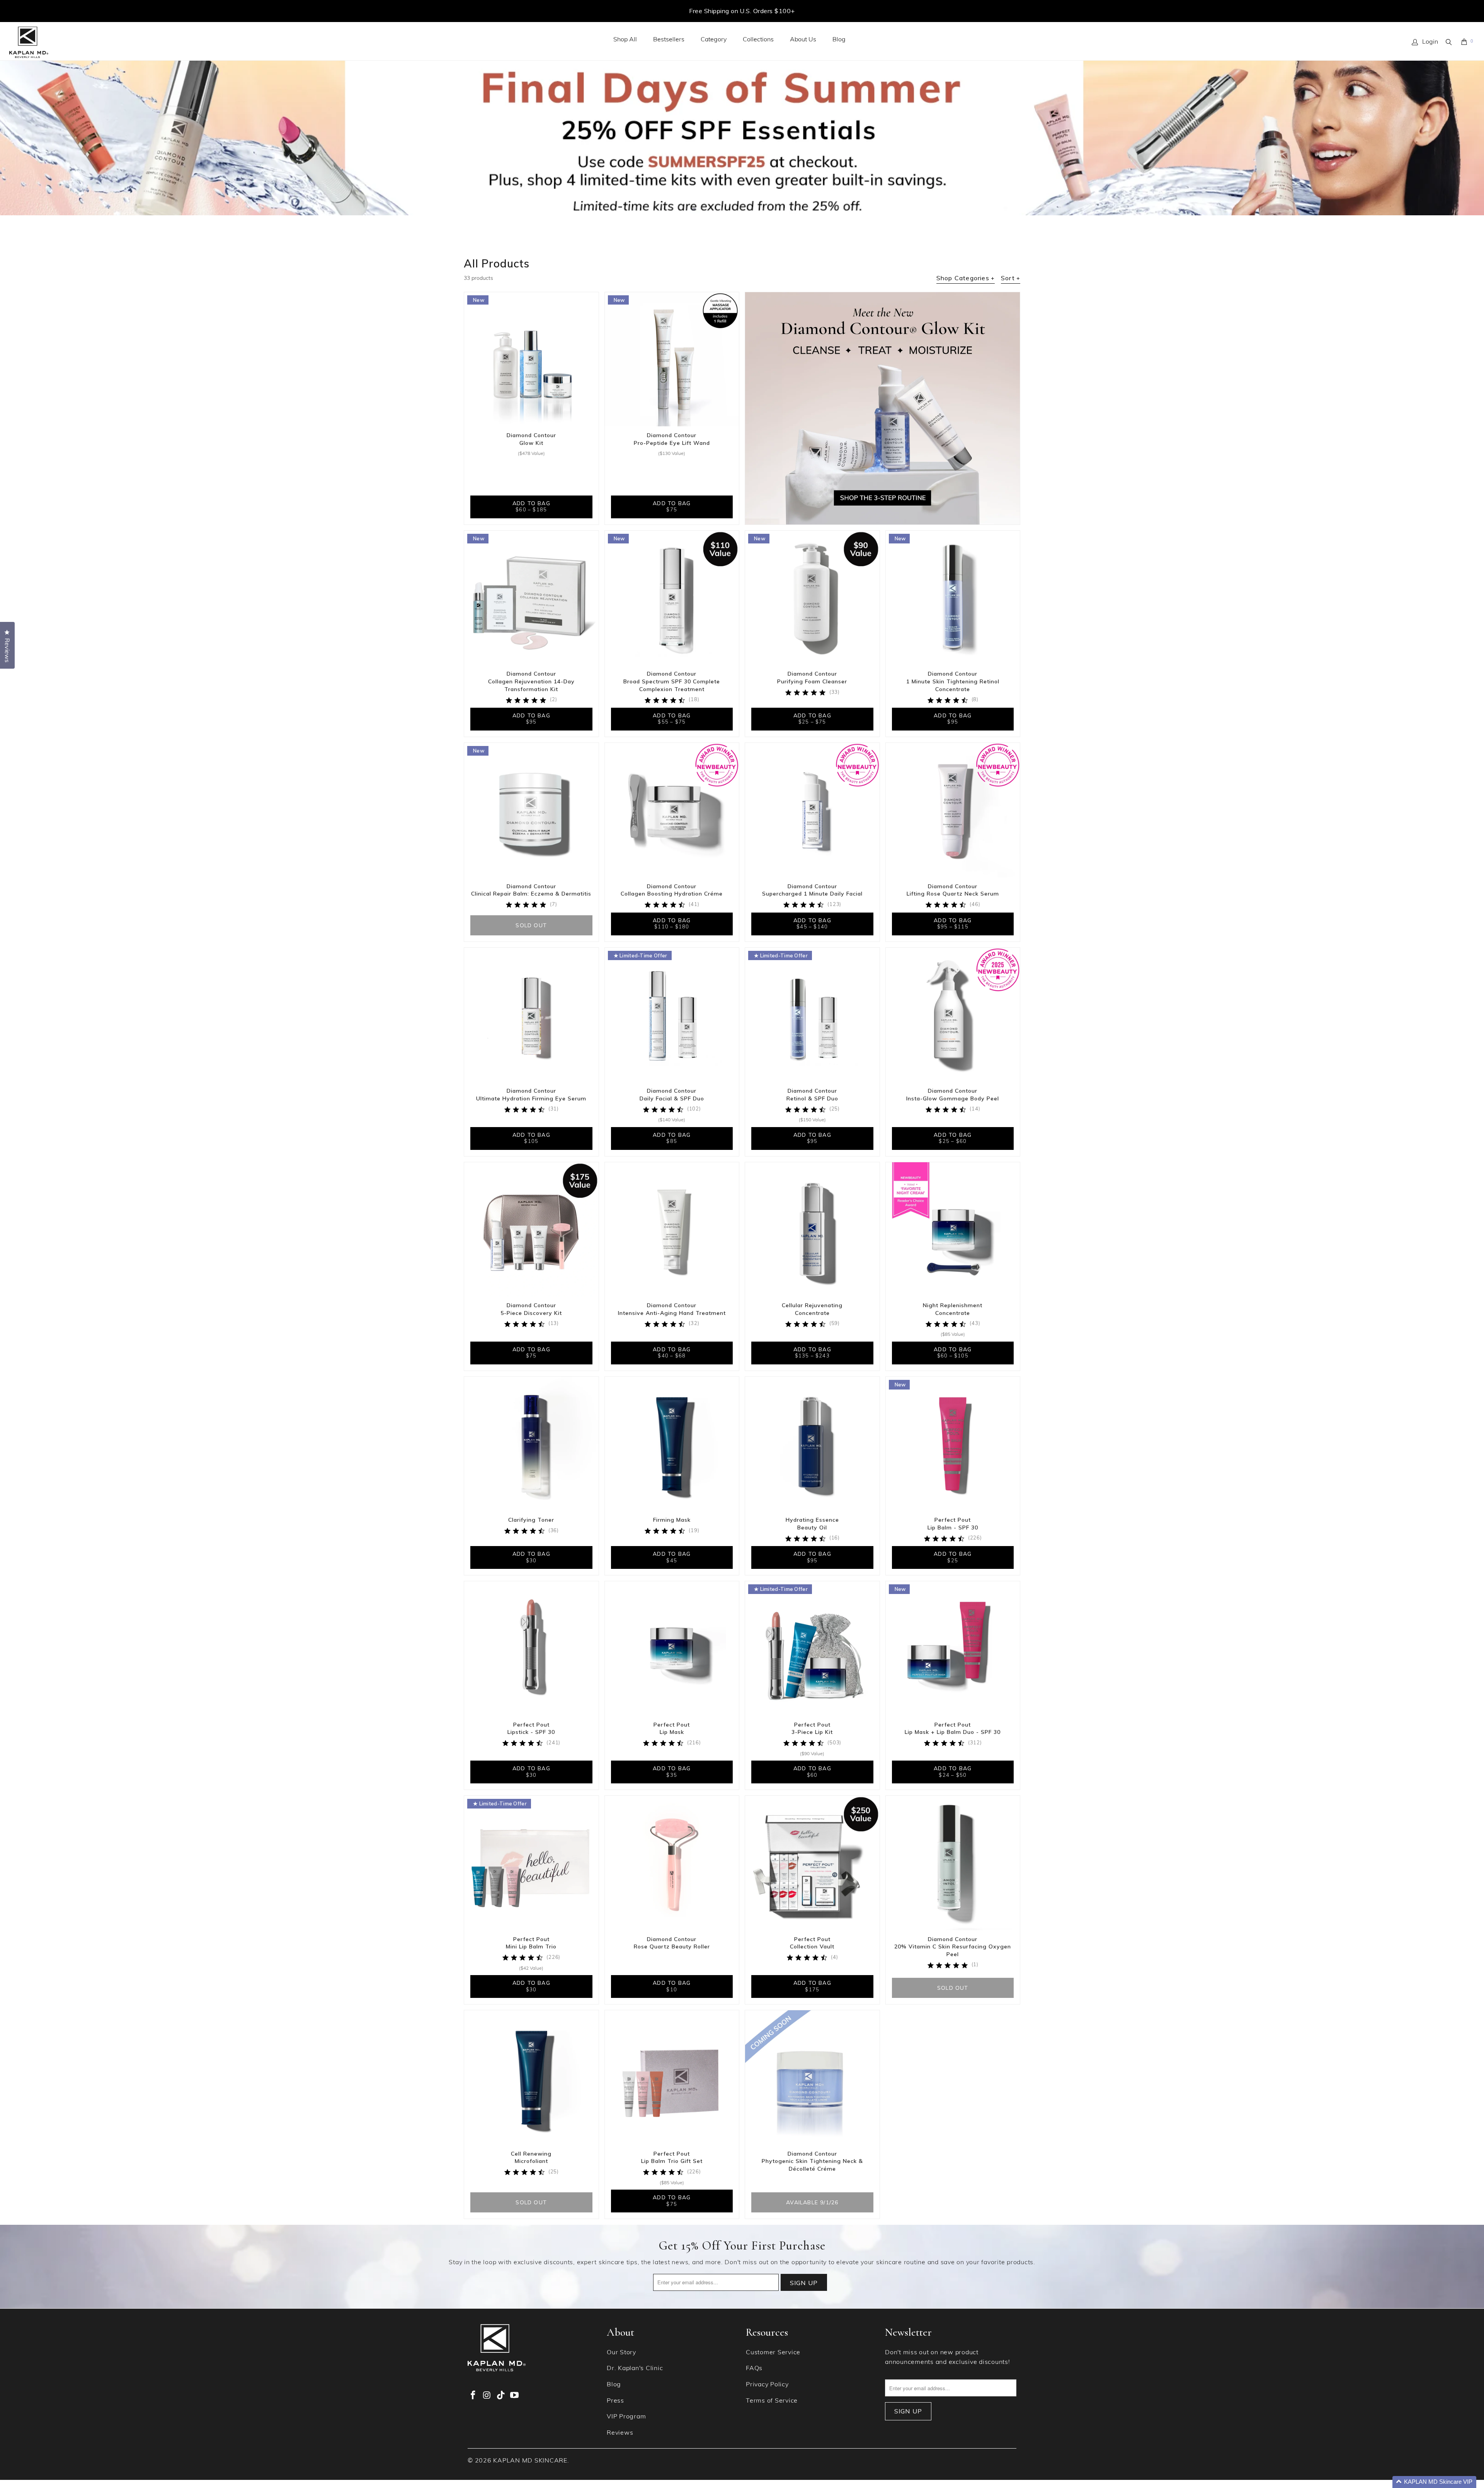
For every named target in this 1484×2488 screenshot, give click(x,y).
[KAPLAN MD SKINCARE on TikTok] (501, 2396)
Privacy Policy (767, 2385)
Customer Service (773, 2353)
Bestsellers (669, 40)
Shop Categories (966, 278)
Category (714, 40)
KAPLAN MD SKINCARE (530, 2461)
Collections (758, 40)
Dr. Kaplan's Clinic (635, 2369)
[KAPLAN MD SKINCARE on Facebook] (473, 2396)
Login (1430, 42)
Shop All (625, 40)
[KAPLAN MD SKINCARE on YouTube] (515, 2396)
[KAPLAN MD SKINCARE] (29, 43)
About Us (803, 40)
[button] (1434, 2482)
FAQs (754, 2369)
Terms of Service (772, 2401)
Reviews (620, 2433)
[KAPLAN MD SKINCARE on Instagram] (487, 2396)
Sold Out (531, 925)
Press (615, 2401)
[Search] (1449, 42)
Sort (1011, 278)
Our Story (621, 2353)
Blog (839, 40)
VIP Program (626, 2417)
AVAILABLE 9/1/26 (812, 2202)
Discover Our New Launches (742, 11)
